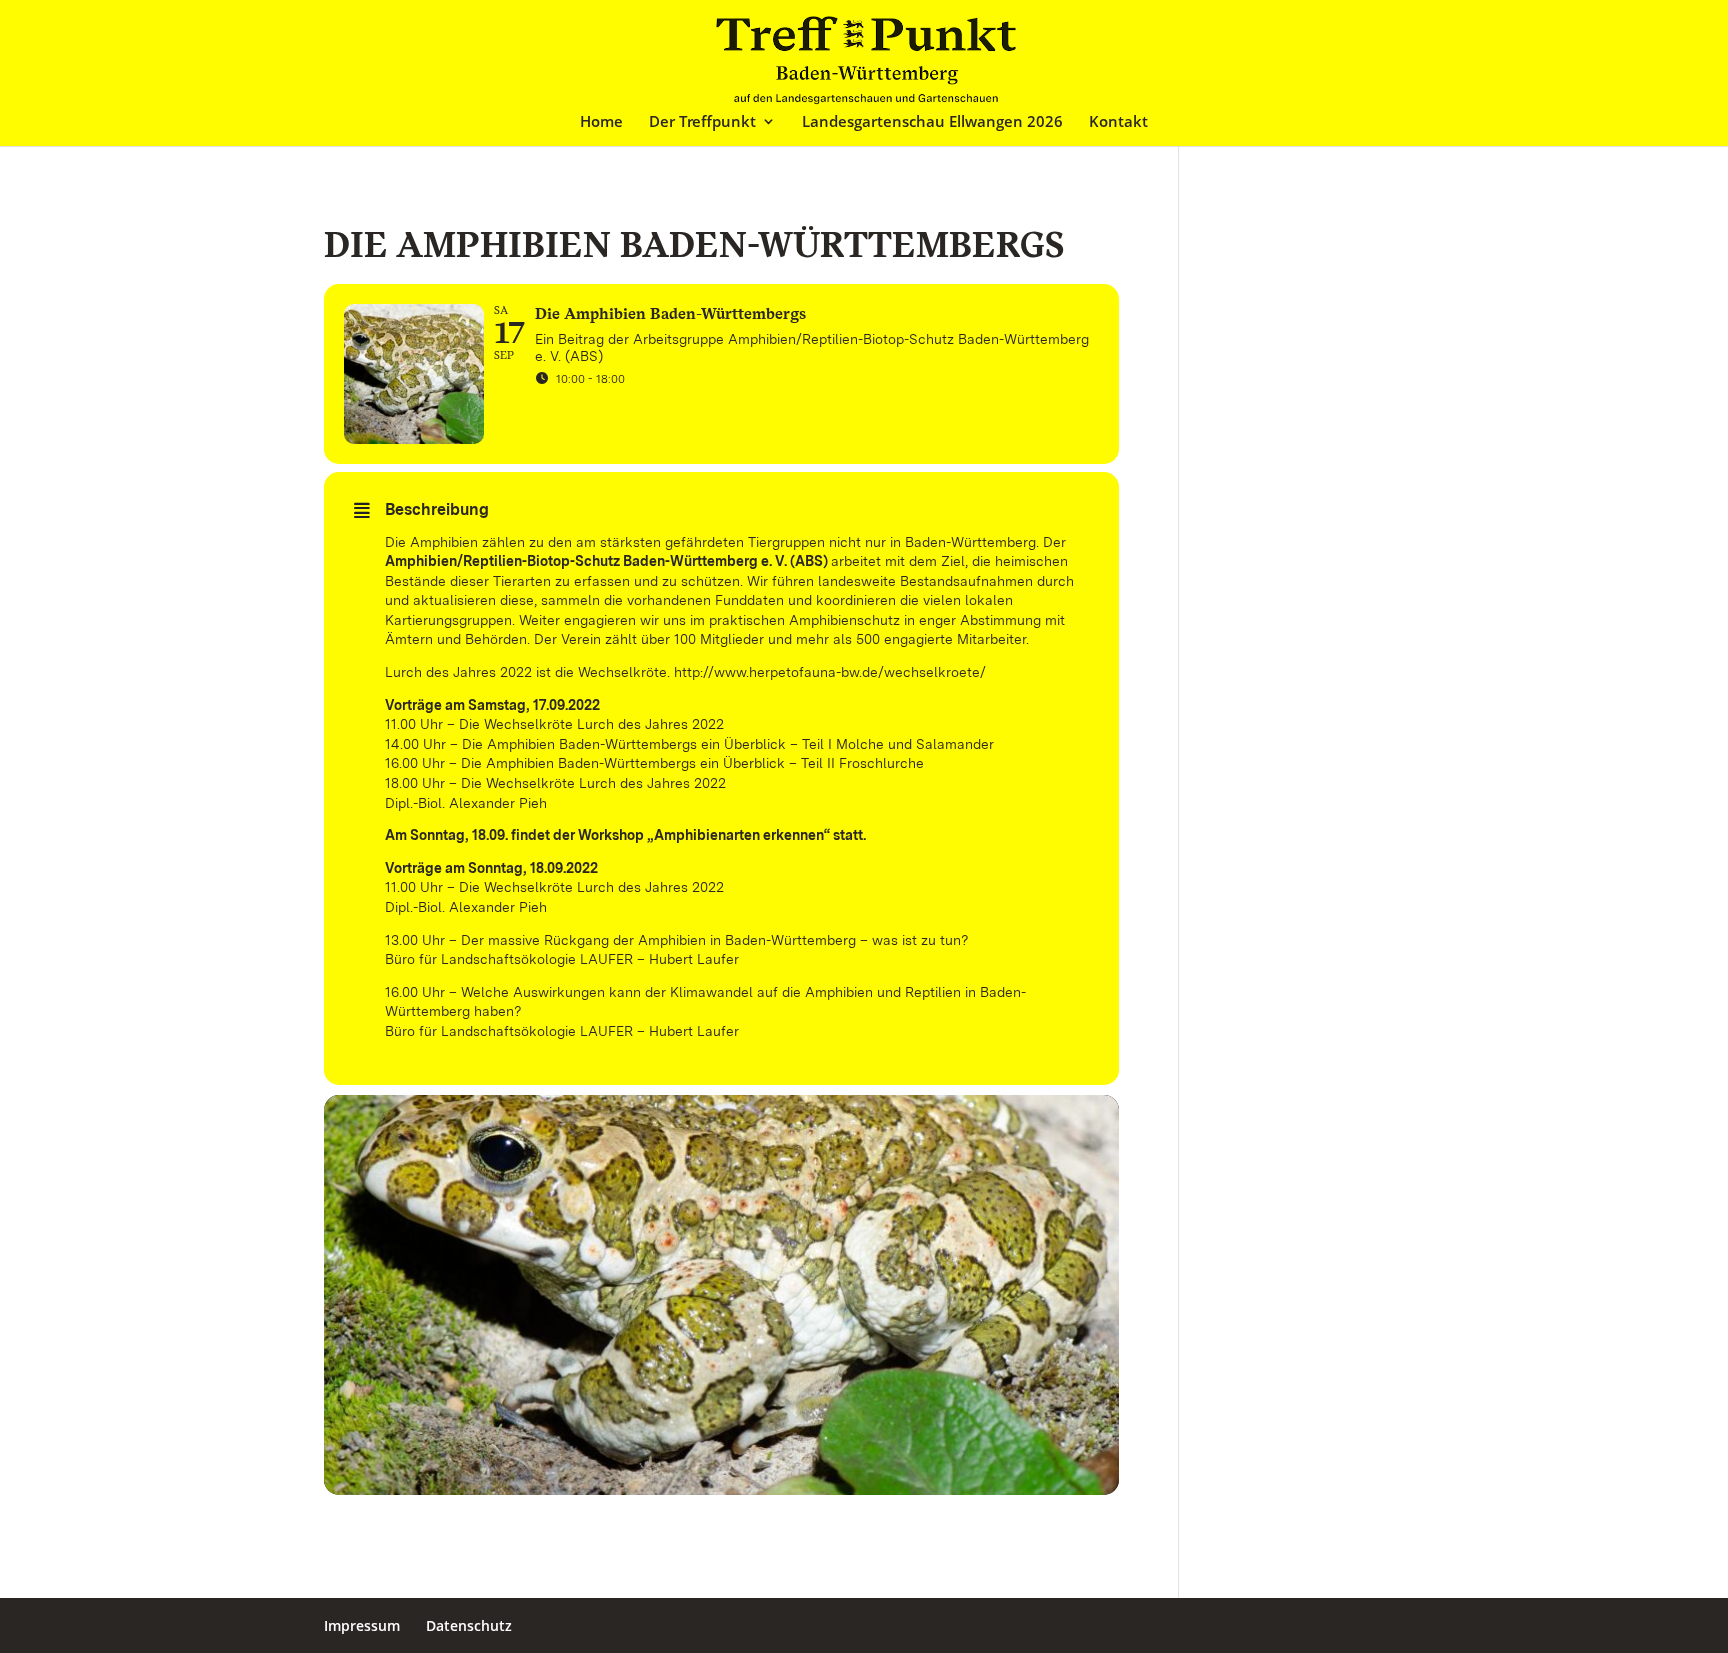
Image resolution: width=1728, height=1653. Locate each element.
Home (601, 122)
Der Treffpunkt (702, 122)
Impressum (362, 1625)
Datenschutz (469, 1625)
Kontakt (1118, 122)
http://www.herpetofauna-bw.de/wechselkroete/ (830, 672)
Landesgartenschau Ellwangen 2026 (932, 122)
